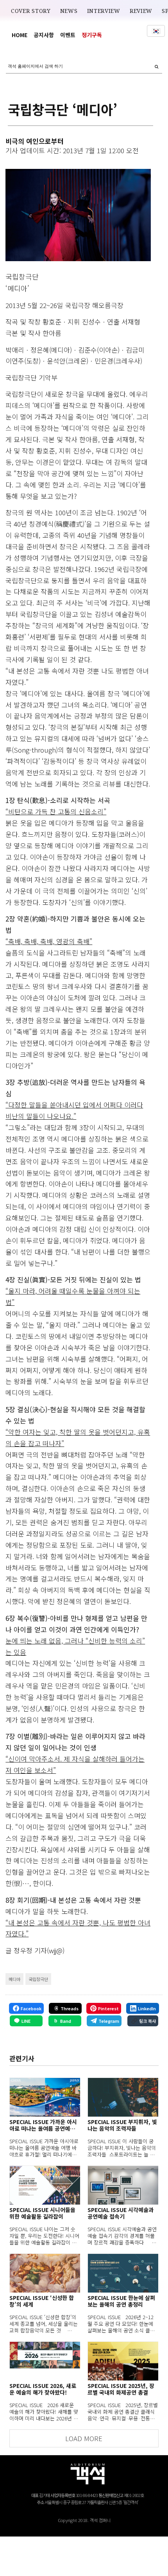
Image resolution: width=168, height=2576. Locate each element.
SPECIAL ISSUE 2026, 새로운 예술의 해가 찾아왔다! (43, 2389)
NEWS (69, 11)
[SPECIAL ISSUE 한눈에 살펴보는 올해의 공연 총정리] (123, 2273)
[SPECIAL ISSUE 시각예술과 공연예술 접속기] (123, 2185)
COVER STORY (31, 11)
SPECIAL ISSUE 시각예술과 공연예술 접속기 (121, 2213)
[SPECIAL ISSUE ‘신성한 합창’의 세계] (45, 2273)
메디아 (14, 1979)
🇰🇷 (156, 31)
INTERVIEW (104, 11)
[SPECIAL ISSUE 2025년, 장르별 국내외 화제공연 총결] (123, 2361)
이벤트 (68, 35)
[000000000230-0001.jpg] (78, 215)
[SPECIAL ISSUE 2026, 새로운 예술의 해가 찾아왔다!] (45, 2361)
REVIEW (141, 11)
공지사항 (44, 35)
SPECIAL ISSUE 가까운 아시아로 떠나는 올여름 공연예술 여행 (43, 2125)
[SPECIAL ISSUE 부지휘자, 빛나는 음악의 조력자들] (123, 2097)
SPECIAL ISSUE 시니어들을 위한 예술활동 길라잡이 (42, 2213)
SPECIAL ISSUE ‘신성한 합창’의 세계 (42, 2301)
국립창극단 (38, 1979)
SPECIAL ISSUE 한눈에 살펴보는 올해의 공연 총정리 (121, 2301)
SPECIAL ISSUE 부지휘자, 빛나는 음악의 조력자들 (122, 2125)
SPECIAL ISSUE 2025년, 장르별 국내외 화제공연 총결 (121, 2389)
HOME (20, 35)
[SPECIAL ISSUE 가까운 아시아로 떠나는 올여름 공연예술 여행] (45, 2097)
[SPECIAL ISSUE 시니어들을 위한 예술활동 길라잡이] (45, 2185)
